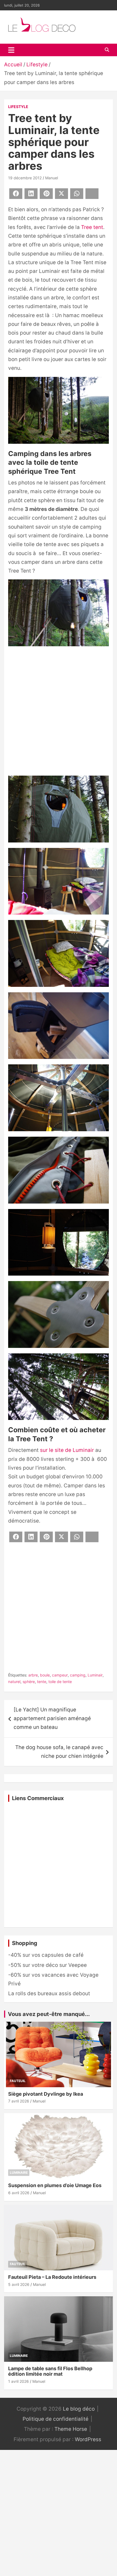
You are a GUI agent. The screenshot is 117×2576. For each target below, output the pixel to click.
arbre (33, 1675)
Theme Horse (71, 2429)
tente (42, 1682)
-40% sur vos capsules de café (46, 1955)
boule (45, 1675)
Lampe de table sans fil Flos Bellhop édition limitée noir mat (50, 2371)
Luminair (95, 1675)
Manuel (52, 178)
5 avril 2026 (19, 2284)
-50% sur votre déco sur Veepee (47, 1965)
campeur (60, 1675)
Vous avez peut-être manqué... (49, 2014)
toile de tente (60, 1682)
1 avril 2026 (19, 2381)
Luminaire (19, 2173)
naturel (14, 1682)
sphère (29, 1682)
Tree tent (92, 227)
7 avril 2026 (19, 2101)
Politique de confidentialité (56, 2419)
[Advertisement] (59, 712)
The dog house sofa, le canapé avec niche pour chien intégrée (59, 1752)
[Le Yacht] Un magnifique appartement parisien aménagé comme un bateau (52, 1719)
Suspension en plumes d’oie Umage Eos (55, 2185)
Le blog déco (79, 2409)
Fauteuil (18, 2081)
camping (78, 1675)
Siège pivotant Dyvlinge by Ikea (46, 2094)
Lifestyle (18, 107)
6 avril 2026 (19, 2193)
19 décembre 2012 (25, 178)
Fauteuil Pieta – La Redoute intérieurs (52, 2277)
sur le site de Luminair (67, 1450)
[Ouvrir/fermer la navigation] (11, 50)
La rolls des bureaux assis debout (49, 1993)
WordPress (88, 2439)
